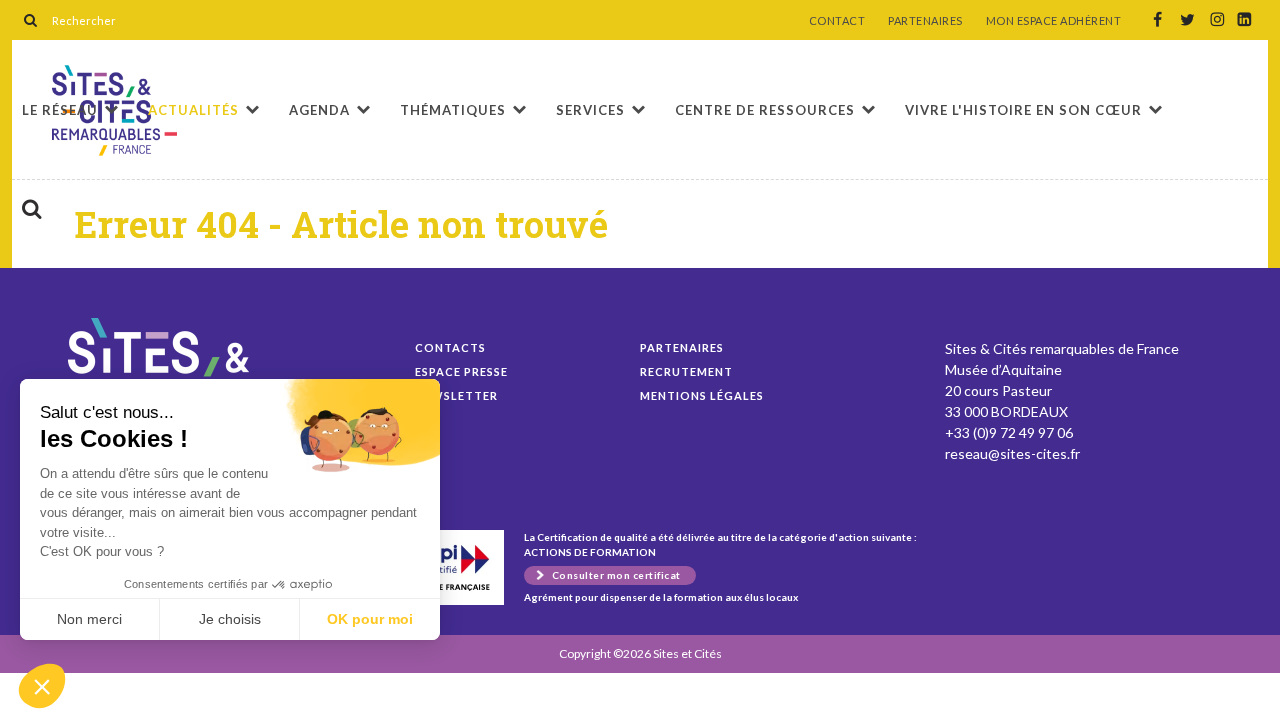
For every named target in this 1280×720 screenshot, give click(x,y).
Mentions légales (702, 395)
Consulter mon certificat (616, 575)
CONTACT (837, 21)
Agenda (319, 110)
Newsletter (456, 395)
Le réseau (60, 110)
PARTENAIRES (925, 21)
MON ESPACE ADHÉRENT (1054, 21)
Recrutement (686, 371)
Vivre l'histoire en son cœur (1023, 110)
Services (590, 110)
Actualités (193, 110)
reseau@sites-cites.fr (1012, 453)
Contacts (450, 347)
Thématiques (453, 110)
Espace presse (461, 371)
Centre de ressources (765, 110)
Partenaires (682, 347)
